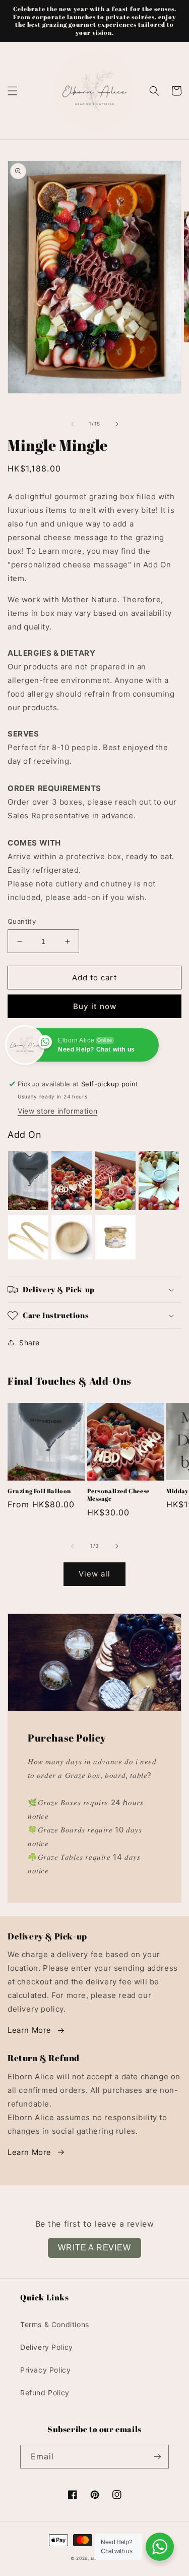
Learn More (29, 2030)
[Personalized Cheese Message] (72, 1180)
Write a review (94, 2248)
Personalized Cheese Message (118, 1495)
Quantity (22, 921)
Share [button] (29, 1343)
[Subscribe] (157, 2457)
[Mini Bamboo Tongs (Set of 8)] (28, 1237)
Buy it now (95, 1006)
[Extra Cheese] (159, 1180)
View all (94, 1574)
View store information (57, 1111)
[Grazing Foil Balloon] (28, 1180)
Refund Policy (45, 2393)
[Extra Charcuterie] (115, 1180)
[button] (13, 91)
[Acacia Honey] (115, 1237)
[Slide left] (73, 424)
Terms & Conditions (55, 2324)
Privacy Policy (45, 2370)
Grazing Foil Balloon (39, 1491)
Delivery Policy (47, 2347)
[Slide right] (117, 424)
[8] (72, 1237)
